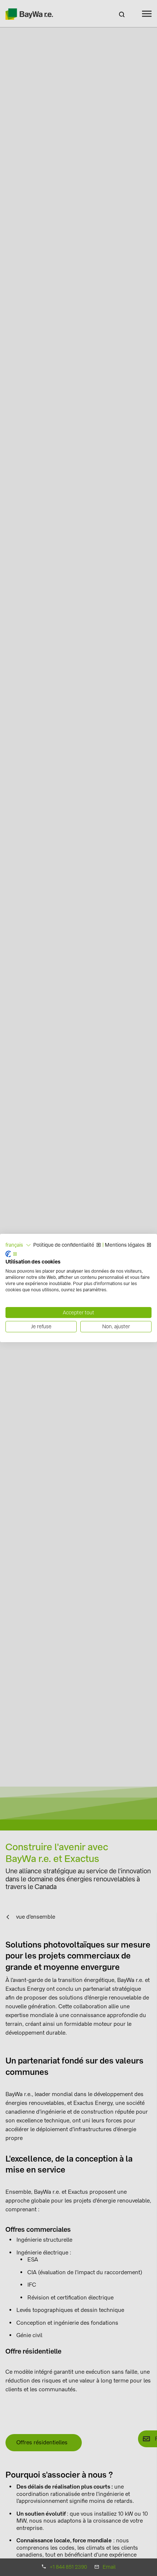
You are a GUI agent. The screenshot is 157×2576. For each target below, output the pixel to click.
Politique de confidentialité (64, 1245)
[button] (18, 1245)
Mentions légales (125, 1245)
